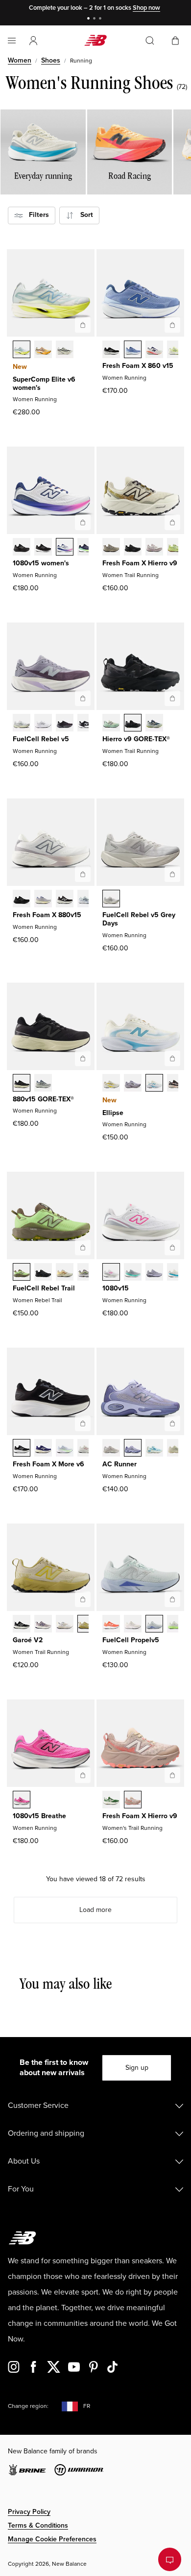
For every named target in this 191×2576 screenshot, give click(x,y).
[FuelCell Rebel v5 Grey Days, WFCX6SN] (111, 900)
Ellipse (113, 1113)
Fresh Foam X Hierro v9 (140, 563)
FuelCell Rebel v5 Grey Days (139, 919)
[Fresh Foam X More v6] (83, 1423)
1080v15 (116, 1288)
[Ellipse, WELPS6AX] (154, 1084)
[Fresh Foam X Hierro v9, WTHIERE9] (111, 1801)
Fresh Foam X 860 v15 (138, 366)
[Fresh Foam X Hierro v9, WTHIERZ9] (133, 548)
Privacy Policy (29, 2512)
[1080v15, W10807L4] (111, 1273)
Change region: (28, 2406)
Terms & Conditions (38, 2525)
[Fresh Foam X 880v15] (83, 874)
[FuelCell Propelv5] (172, 1599)
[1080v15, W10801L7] (65, 548)
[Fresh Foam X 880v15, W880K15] (22, 900)
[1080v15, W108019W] (86, 548)
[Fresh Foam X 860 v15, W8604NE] (111, 350)
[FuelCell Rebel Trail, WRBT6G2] (65, 1273)
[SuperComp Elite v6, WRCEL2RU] (43, 350)
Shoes (51, 60)
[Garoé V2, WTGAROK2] (22, 1625)
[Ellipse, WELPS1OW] (111, 1084)
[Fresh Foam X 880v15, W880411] (86, 900)
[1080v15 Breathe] (83, 1775)
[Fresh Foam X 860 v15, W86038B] (133, 350)
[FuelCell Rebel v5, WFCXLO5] (65, 724)
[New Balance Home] (95, 40)
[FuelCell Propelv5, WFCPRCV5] (111, 1625)
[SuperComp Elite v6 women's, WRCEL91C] (22, 350)
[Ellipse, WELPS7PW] (176, 1084)
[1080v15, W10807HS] (133, 1273)
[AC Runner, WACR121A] (111, 1449)
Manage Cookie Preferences (52, 2539)
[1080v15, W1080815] (43, 548)
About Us (24, 2161)
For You (21, 2189)
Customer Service (38, 2105)
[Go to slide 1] (90, 19)
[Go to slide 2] (95, 19)
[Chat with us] (170, 2559)
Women (20, 60)
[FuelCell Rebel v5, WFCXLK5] (86, 724)
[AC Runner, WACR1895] (176, 1449)
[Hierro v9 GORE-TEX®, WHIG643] (154, 724)
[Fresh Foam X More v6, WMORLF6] (43, 1449)
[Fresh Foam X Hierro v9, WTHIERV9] (133, 1801)
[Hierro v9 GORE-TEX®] (172, 698)
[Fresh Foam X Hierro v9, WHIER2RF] (154, 548)
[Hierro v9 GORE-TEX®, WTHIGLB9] (133, 724)
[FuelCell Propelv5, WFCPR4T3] (176, 1625)
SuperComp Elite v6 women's (44, 384)
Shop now (146, 8)
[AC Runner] (172, 1423)
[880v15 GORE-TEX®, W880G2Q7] (43, 1084)
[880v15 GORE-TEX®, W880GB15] (22, 1084)
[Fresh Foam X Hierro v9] (172, 522)
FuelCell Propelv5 (131, 1640)
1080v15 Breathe (39, 1816)
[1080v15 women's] (83, 522)
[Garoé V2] (83, 1599)
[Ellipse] (172, 1058)
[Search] (150, 41)
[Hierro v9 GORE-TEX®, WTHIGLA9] (111, 724)
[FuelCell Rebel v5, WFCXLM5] (43, 724)
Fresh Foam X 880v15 (47, 915)
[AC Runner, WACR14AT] (133, 1449)
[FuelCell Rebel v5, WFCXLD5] (22, 724)
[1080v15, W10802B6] (154, 1273)
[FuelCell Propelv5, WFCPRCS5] (133, 1625)
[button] (33, 41)
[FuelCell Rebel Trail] (83, 1247)
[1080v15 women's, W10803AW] (22, 548)
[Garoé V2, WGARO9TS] (43, 1625)
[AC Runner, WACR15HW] (154, 1449)
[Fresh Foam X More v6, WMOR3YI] (86, 1449)
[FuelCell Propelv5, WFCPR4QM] (154, 1625)
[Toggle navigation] (12, 41)
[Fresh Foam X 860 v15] (172, 325)
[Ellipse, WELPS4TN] (133, 1084)
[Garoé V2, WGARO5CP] (65, 1625)
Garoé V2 (28, 1640)
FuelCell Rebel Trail (44, 1288)
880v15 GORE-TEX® (43, 1099)
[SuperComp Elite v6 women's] (83, 325)
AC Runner (119, 1464)
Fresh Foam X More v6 (48, 1464)
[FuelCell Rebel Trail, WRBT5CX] (43, 1273)
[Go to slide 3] (101, 19)
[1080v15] (172, 1247)
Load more (95, 1910)
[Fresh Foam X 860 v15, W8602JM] (154, 350)
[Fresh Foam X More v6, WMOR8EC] (65, 1449)
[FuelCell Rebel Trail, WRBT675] (86, 1273)
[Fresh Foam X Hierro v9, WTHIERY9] (111, 548)
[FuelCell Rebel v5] (83, 698)
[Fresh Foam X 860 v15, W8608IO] (176, 350)
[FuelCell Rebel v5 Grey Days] (172, 874)
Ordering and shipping (46, 2133)
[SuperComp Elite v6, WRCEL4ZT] (65, 350)
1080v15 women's (41, 563)
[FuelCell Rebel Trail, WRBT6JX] (22, 1273)
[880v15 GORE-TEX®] (83, 1058)
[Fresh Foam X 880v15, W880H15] (65, 900)
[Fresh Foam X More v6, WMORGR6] (22, 1449)
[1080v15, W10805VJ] (176, 1273)
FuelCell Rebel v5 (41, 739)
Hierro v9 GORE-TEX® (136, 739)
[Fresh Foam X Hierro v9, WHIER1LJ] (176, 548)
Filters (36, 215)
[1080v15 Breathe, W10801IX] (22, 1801)
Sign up (137, 2068)
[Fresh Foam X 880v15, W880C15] (43, 900)
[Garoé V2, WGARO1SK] (86, 1625)
